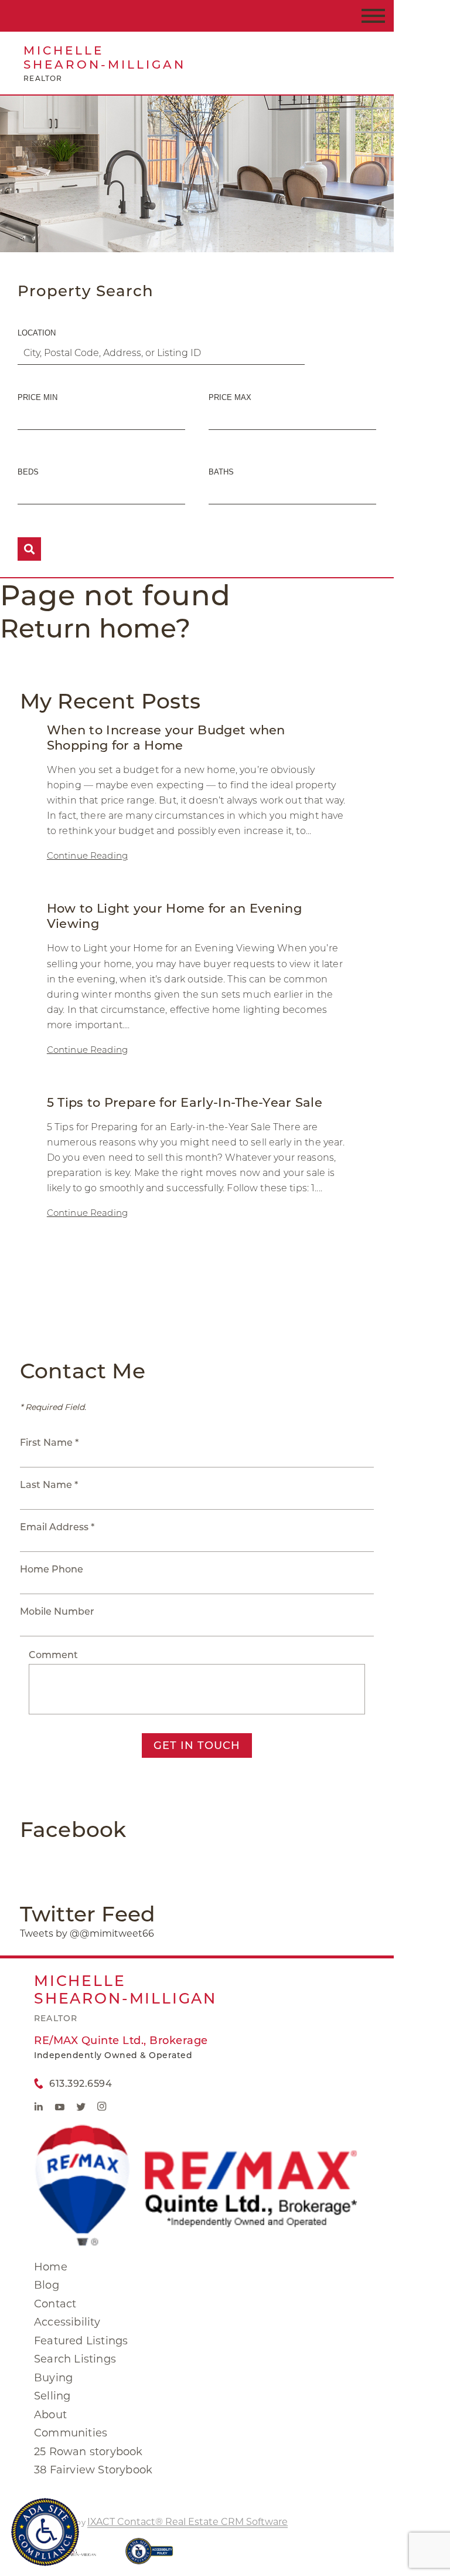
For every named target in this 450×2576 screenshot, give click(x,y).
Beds (28, 472)
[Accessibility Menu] (45, 2532)
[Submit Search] (29, 549)
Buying (53, 2378)
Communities (71, 2433)
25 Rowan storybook (88, 2452)
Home (51, 2267)
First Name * (49, 1443)
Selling (52, 2396)
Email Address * (57, 1527)
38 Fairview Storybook (93, 2470)
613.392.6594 (81, 2084)
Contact (55, 2304)
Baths (221, 472)
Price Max (230, 397)
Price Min (37, 397)
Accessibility (67, 2322)
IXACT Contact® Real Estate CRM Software (187, 2522)
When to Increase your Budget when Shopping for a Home (166, 738)
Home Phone (52, 1569)
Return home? (95, 628)
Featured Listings (81, 2341)
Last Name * (49, 1485)
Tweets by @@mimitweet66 (87, 1933)
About (50, 2415)
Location (37, 333)
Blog (47, 2285)
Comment (53, 1655)
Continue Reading (87, 855)
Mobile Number (57, 1611)
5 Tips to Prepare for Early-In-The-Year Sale (185, 1102)
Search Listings (75, 2359)
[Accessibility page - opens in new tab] (149, 2557)
